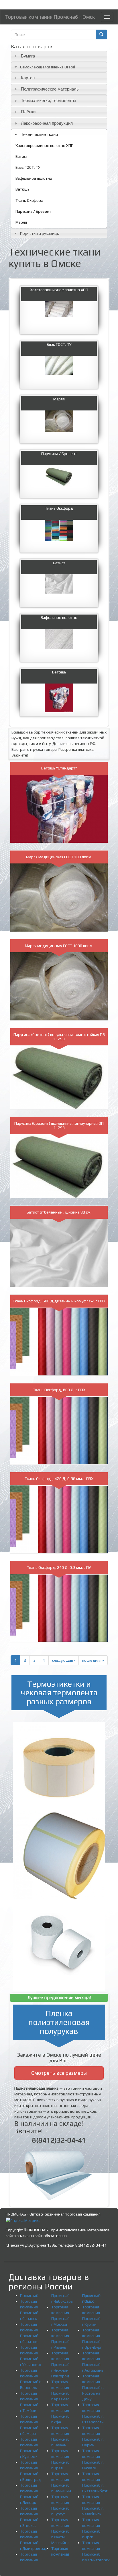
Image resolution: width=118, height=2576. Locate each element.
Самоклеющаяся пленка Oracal (48, 67)
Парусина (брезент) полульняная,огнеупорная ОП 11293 (59, 1125)
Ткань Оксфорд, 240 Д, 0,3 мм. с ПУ (59, 1567)
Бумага (28, 56)
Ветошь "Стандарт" (59, 768)
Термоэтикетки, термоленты (49, 100)
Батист (22, 156)
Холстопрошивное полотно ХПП (45, 145)
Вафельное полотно (34, 178)
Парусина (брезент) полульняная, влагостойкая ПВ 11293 (59, 1037)
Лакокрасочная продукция (47, 123)
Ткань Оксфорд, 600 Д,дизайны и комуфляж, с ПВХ (59, 1301)
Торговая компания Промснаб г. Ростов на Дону (93, 2387)
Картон (28, 78)
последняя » (93, 1660)
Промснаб (29, 2295)
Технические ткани (39, 134)
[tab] (59, 56)
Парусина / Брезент (33, 211)
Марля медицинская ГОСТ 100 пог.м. (59, 857)
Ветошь (22, 189)
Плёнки (28, 112)
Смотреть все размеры (59, 2073)
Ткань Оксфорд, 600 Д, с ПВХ (59, 1390)
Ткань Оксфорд (29, 200)
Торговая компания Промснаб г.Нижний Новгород (60, 2364)
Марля (21, 222)
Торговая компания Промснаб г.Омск (50, 17)
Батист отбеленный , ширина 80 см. (59, 1212)
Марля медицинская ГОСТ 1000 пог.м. (59, 946)
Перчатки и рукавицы (40, 233)
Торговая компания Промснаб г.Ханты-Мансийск (60, 2531)
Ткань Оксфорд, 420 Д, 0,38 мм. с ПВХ (59, 1479)
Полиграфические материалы (50, 89)
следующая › (64, 1660)
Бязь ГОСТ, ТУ (28, 167)
